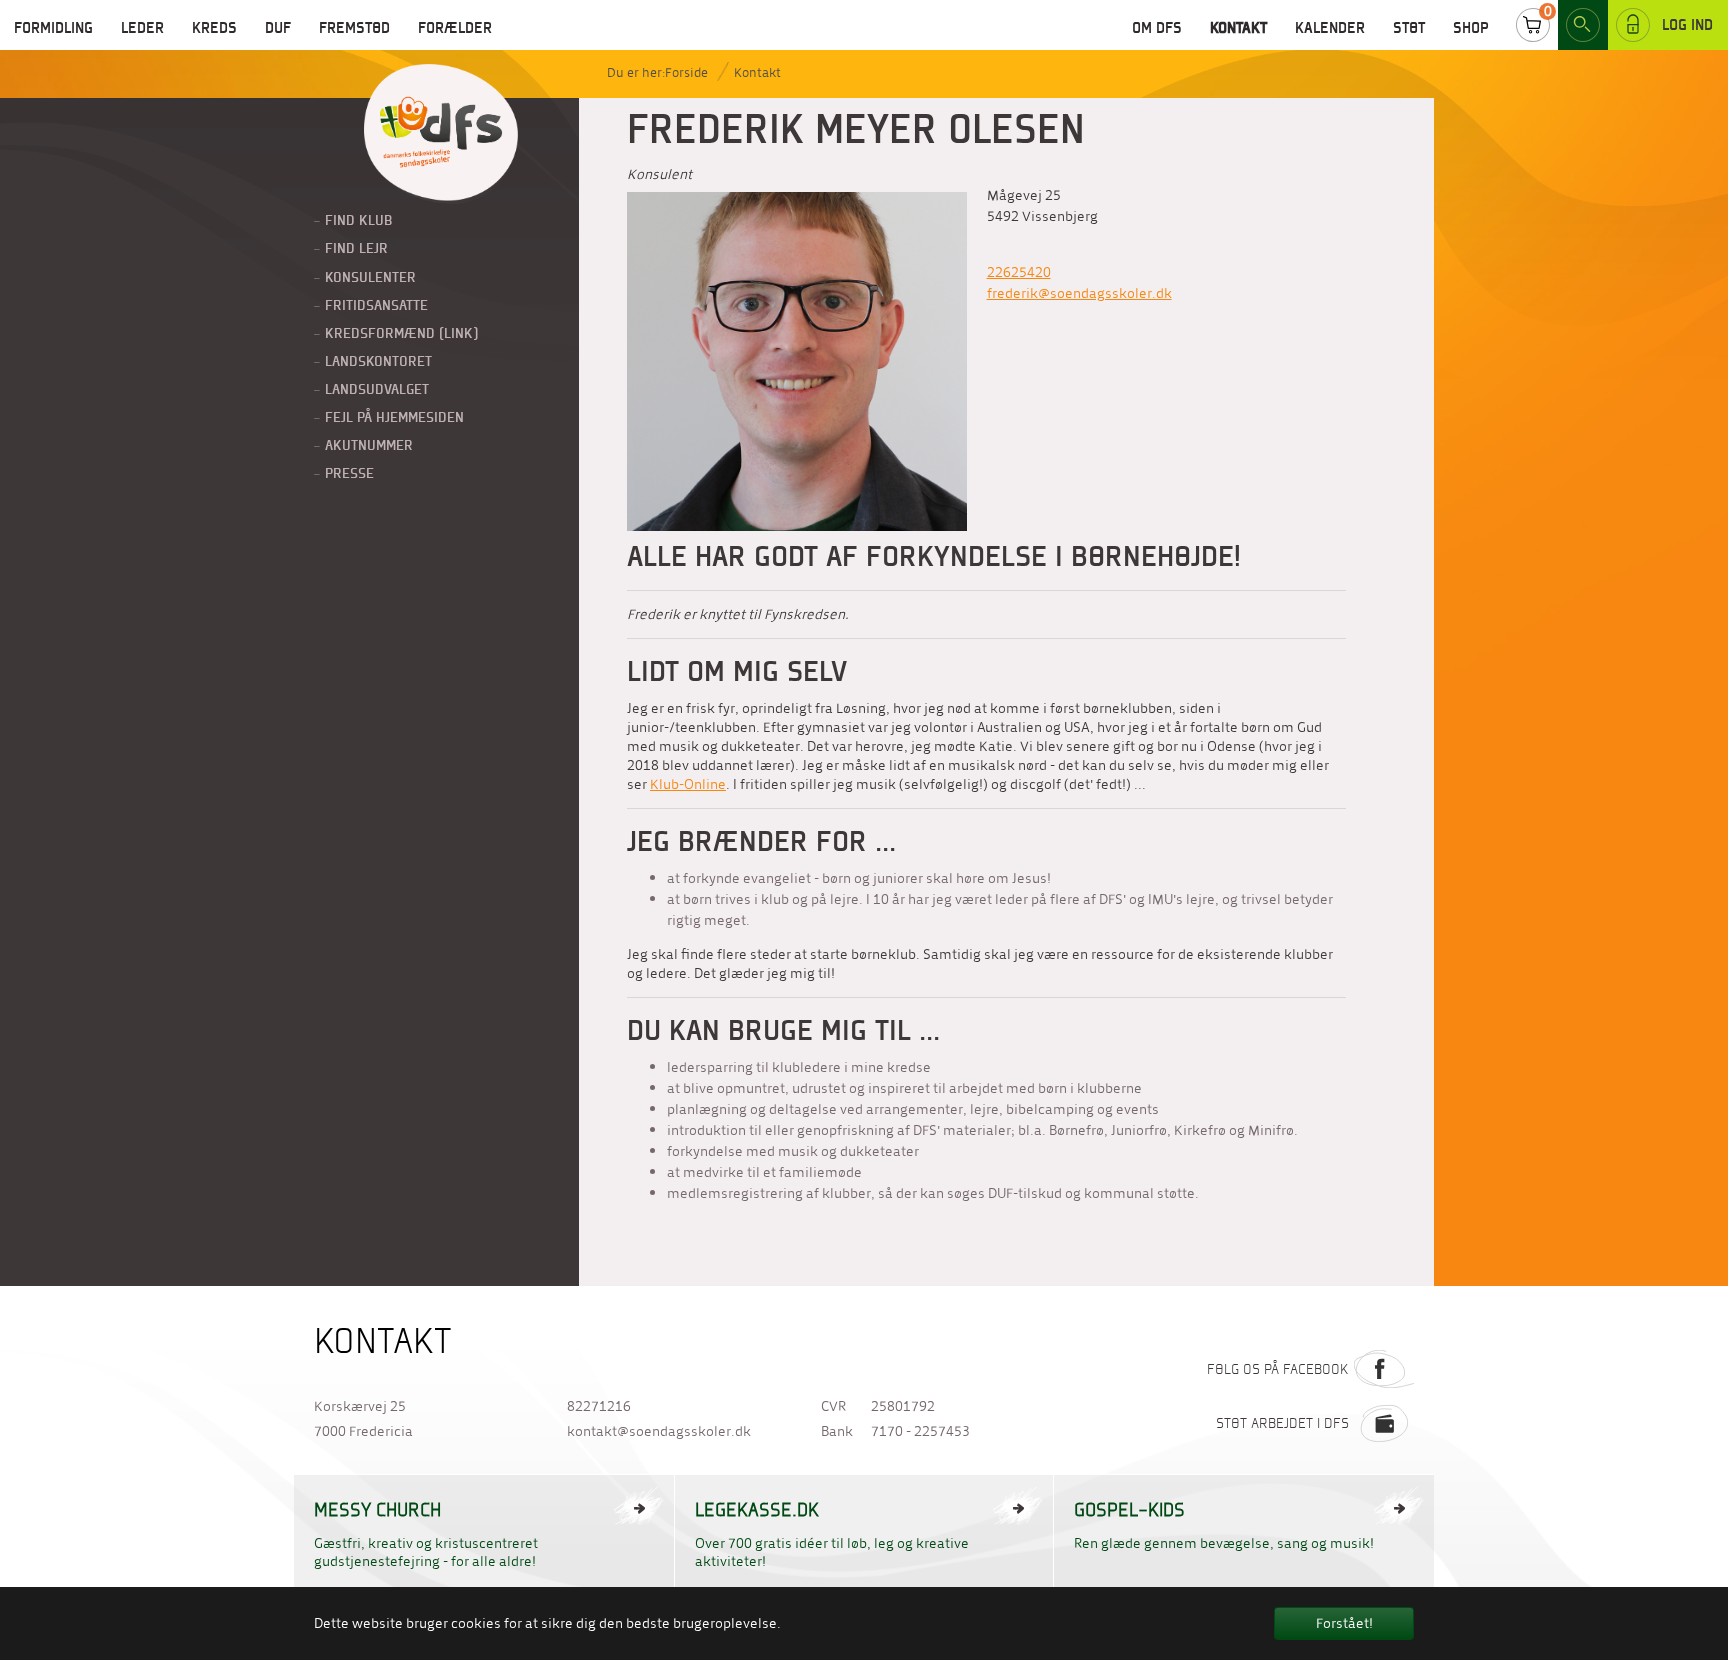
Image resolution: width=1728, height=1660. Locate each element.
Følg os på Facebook (1278, 1369)
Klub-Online (688, 784)
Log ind (1687, 24)
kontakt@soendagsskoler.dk (659, 1431)
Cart (1533, 25)
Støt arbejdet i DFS (1282, 1423)
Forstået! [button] (1344, 1623)
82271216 (599, 1406)
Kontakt (757, 72)
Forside (686, 72)
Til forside (441, 134)
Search (1583, 25)
